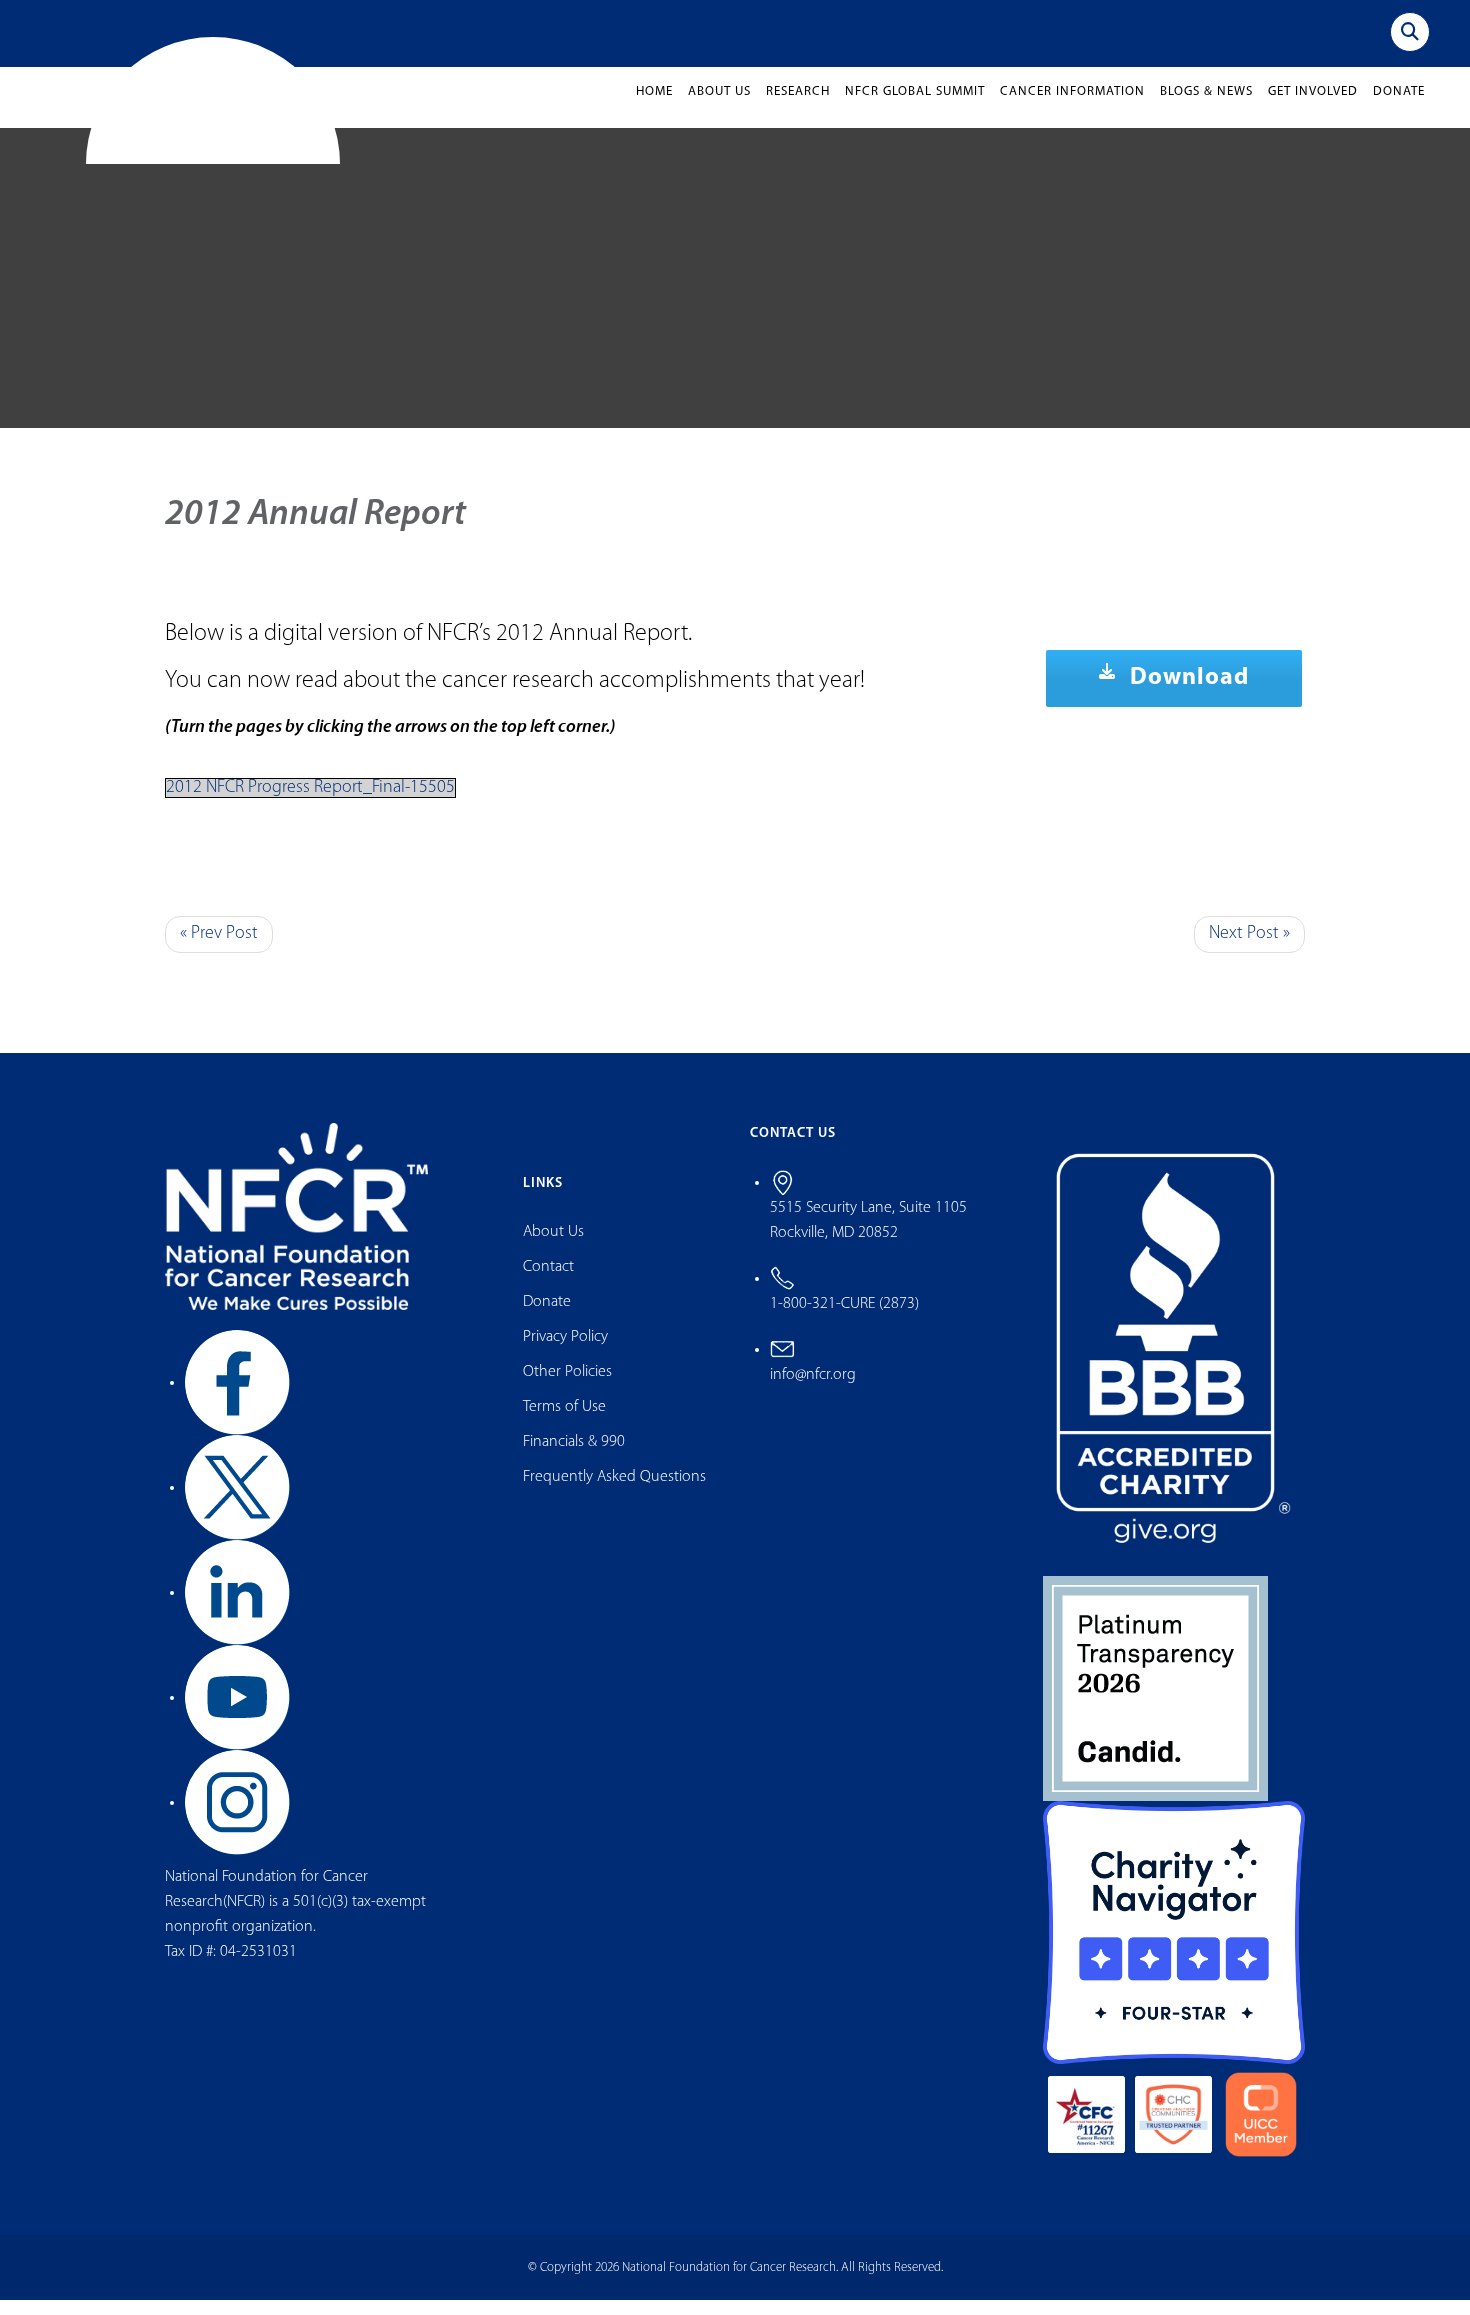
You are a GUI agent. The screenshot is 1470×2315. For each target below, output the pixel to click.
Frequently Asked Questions (614, 1493)
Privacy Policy (565, 1353)
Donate (1399, 107)
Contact (548, 1283)
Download (1186, 694)
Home (654, 107)
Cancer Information (1072, 107)
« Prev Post (219, 950)
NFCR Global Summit (915, 107)
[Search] (1410, 32)
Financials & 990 (574, 1458)
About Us (719, 107)
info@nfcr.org (813, 1390)
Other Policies (567, 1388)
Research (798, 107)
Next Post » (1249, 950)
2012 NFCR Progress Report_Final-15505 (310, 804)
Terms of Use (564, 1423)
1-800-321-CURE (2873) (844, 1319)
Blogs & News (1206, 107)
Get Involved (1313, 107)
